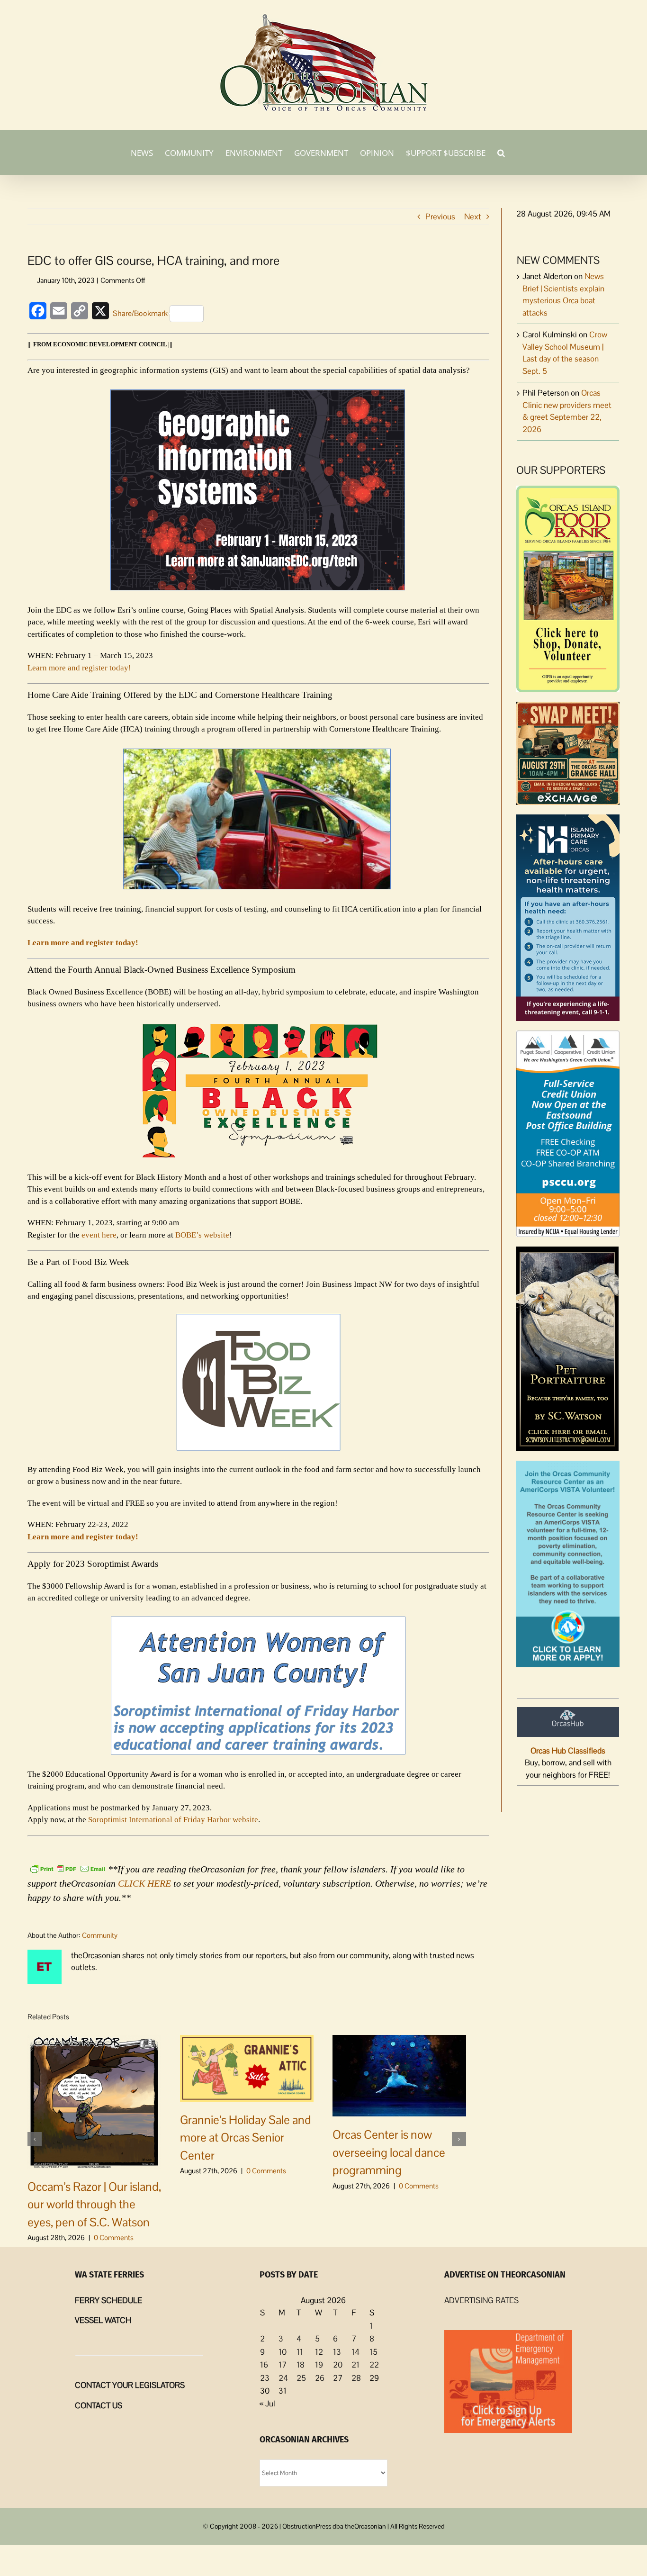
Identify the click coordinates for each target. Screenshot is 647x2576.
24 (283, 2378)
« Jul (267, 2404)
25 (301, 2378)
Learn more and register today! (79, 668)
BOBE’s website (202, 1235)
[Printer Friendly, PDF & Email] (68, 1868)
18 (301, 2365)
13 (337, 2352)
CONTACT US (99, 2405)
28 (356, 2378)
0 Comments (114, 2237)
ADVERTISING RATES (481, 2300)
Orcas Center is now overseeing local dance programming (389, 2152)
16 (264, 2365)
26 (320, 2378)
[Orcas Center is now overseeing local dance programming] (399, 2075)
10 (283, 2352)
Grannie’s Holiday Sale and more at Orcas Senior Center (246, 2138)
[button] (501, 152)
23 (265, 2378)
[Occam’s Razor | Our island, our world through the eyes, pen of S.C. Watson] (94, 2101)
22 (374, 2365)
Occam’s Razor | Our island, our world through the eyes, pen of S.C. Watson (94, 2204)
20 (338, 2365)
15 (373, 2352)
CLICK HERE (144, 1883)
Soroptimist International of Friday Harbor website (173, 1820)
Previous (440, 217)
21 (355, 2365)
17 (283, 2365)
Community (100, 1935)
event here (99, 1235)
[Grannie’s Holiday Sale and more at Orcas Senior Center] (247, 2067)
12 (319, 2352)
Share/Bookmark (140, 313)
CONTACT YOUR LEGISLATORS (130, 2385)
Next (473, 217)
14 (355, 2352)
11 (300, 2352)
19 (319, 2365)
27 (338, 2378)
